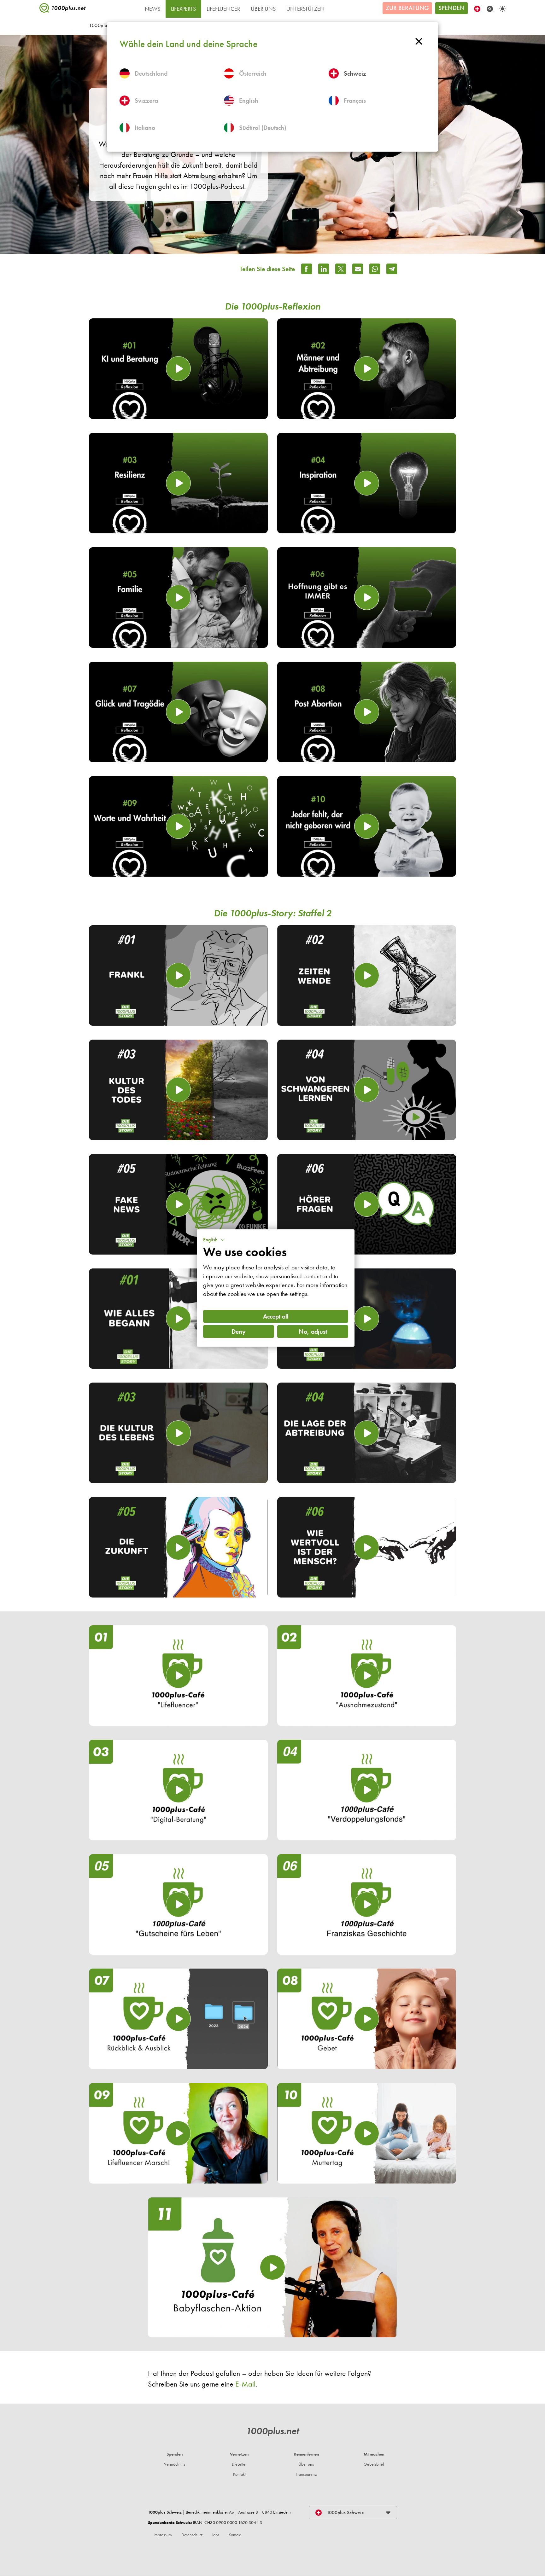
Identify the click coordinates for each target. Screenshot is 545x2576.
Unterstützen (305, 9)
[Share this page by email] (358, 269)
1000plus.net (272, 2431)
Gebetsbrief (374, 2464)
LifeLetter (239, 2464)
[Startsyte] (63, 9)
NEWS (152, 9)
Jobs (216, 2535)
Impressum (163, 2535)
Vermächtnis (175, 2464)
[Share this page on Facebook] (307, 269)
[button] (214, 1240)
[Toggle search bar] (490, 9)
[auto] (502, 9)
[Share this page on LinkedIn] (324, 269)
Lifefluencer (223, 9)
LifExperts (183, 9)
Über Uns (263, 9)
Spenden (451, 8)
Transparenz (306, 2474)
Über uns (306, 2464)
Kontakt (239, 2474)
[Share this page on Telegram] (392, 269)
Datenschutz (192, 2535)
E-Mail (245, 2384)
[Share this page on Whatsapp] (375, 269)
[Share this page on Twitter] (341, 269)
